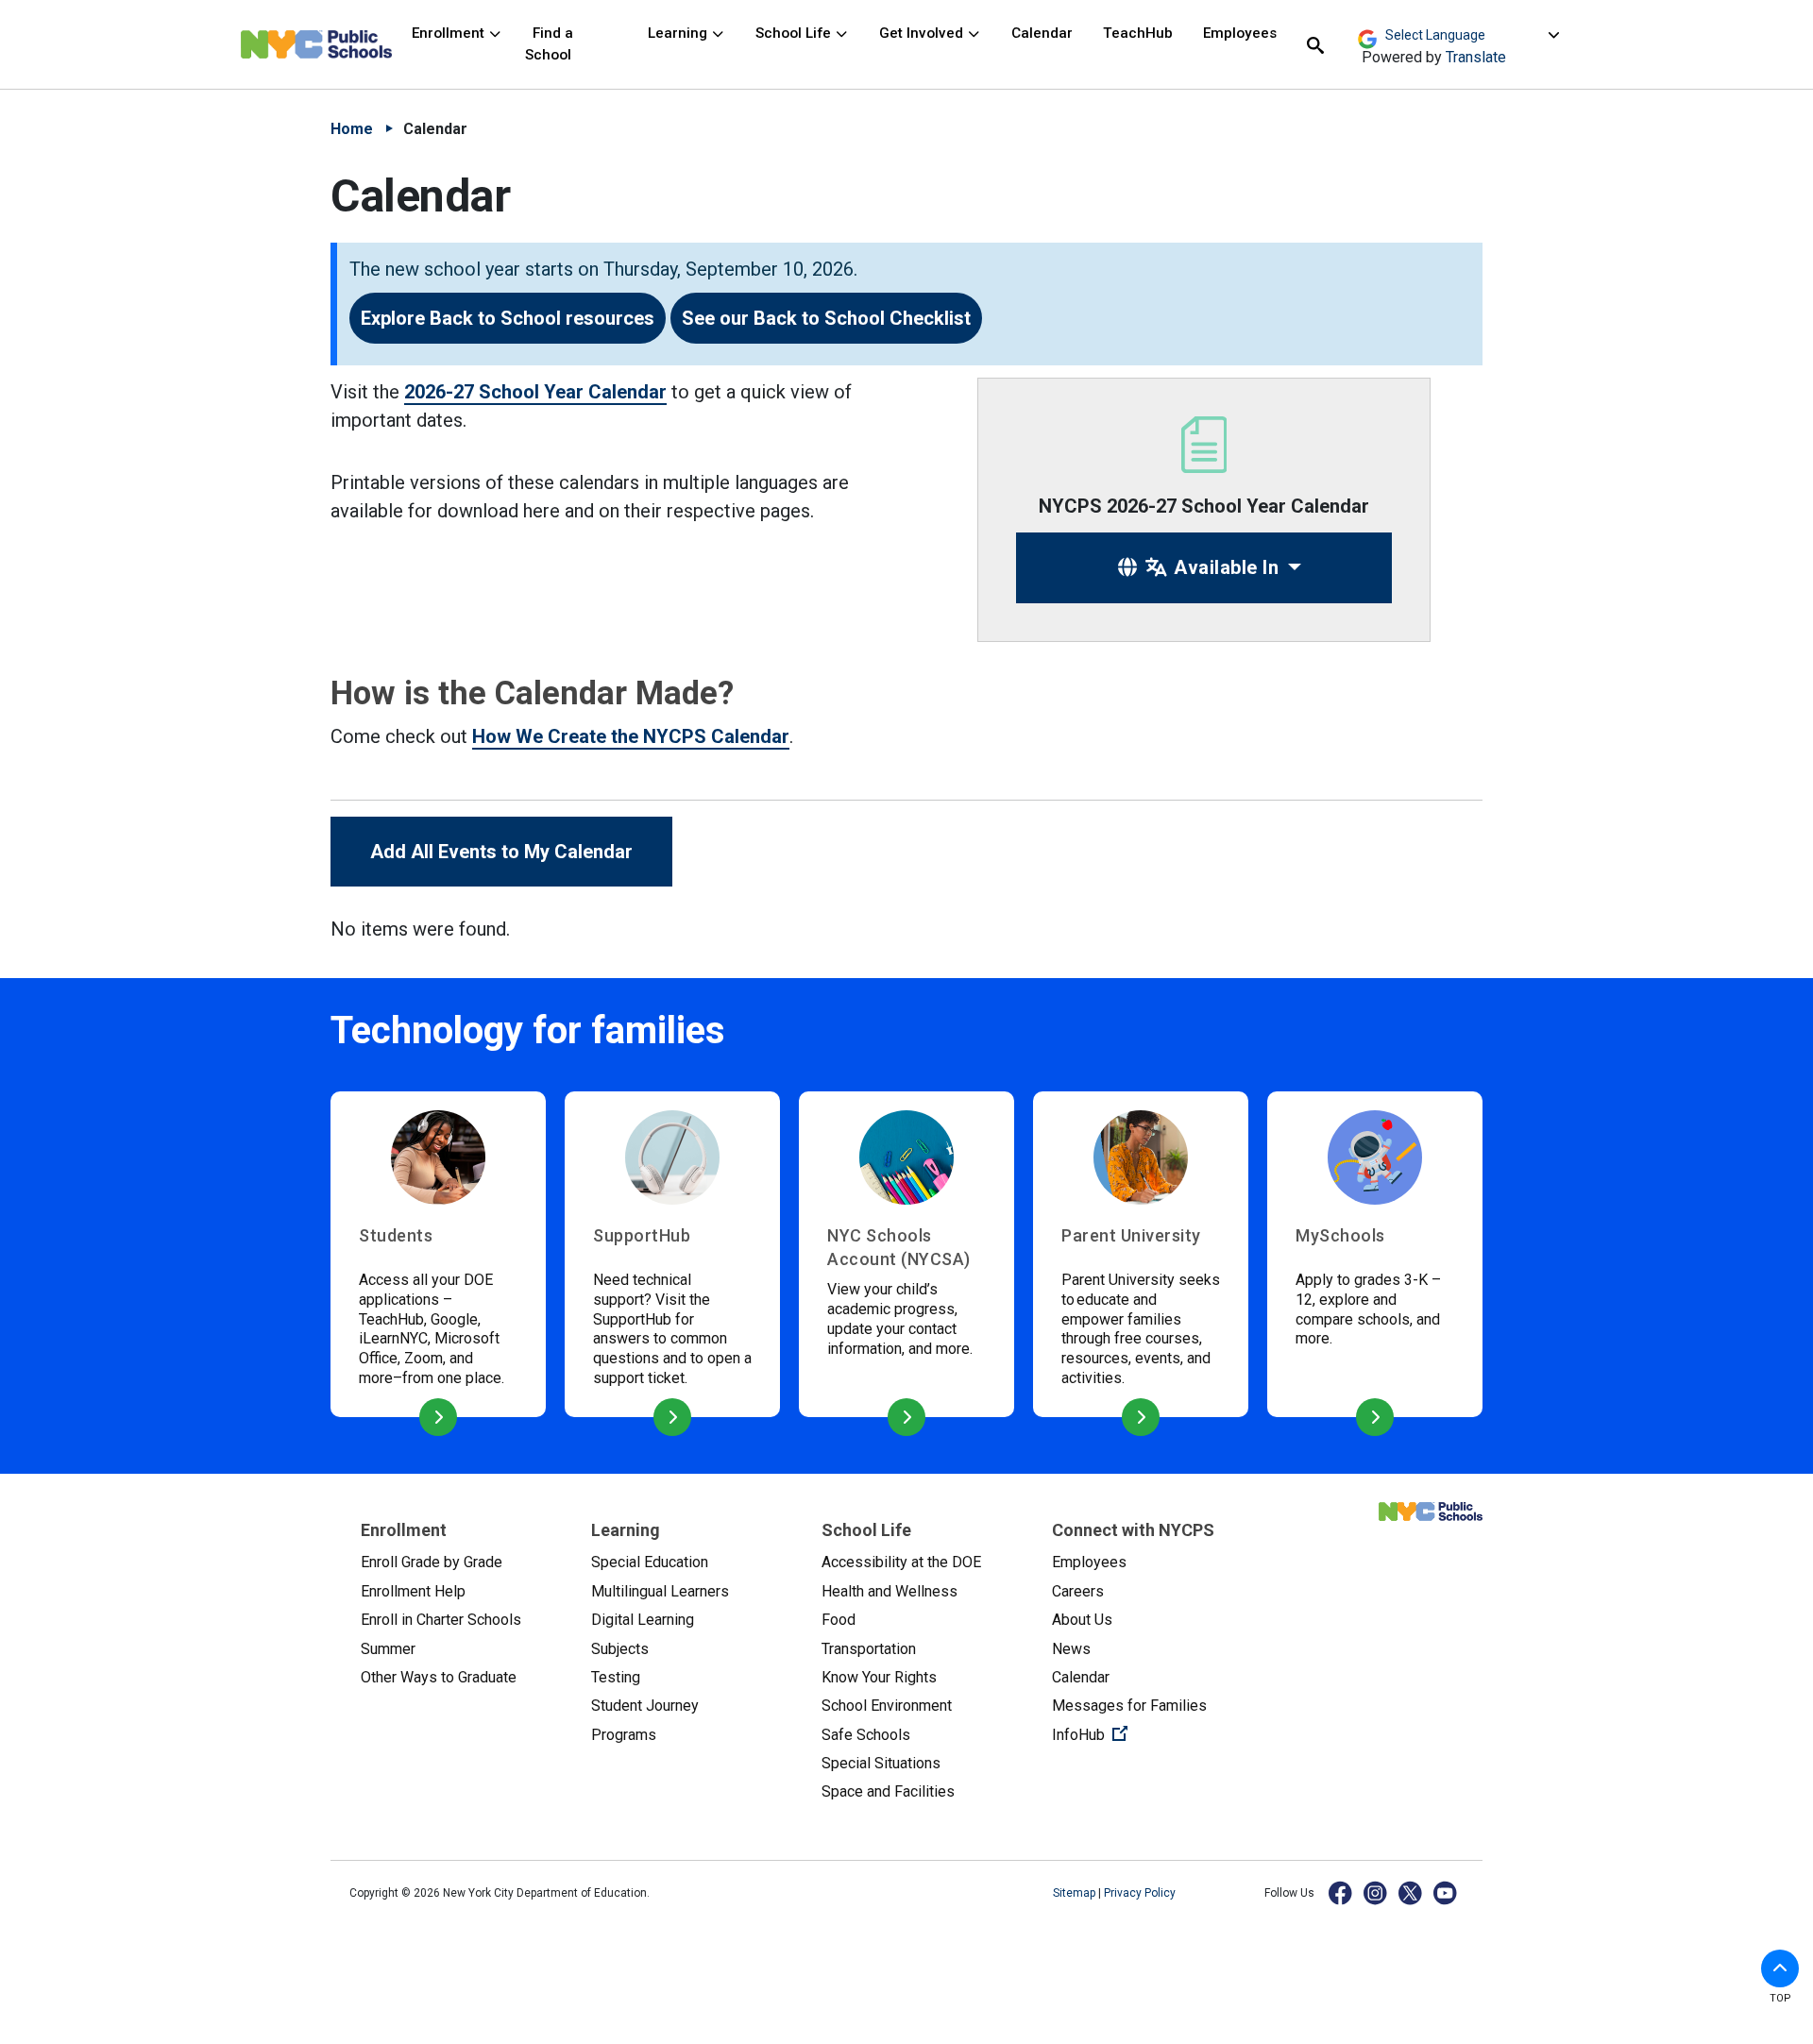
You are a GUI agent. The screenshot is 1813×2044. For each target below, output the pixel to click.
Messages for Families (1129, 1706)
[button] (1780, 1968)
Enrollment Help (413, 1591)
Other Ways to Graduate (439, 1677)
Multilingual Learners (660, 1591)
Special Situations (881, 1763)
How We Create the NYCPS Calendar (631, 736)
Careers (1078, 1591)
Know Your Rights (879, 1677)
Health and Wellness (890, 1591)
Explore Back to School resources (508, 318)
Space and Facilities (888, 1791)
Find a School (549, 44)
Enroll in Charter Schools (441, 1620)
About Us (1082, 1620)
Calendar (1042, 33)
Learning (679, 33)
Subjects (620, 1649)
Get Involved (923, 33)
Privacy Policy (1140, 1893)
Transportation (869, 1649)
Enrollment (450, 33)
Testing (616, 1677)
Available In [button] (1224, 567)
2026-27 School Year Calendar (535, 392)
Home (352, 129)
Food (839, 1620)
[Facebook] (1341, 1892)
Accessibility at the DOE (901, 1562)
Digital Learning (643, 1620)
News (1071, 1649)
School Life (795, 33)
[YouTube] (1446, 1892)
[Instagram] (1376, 1892)
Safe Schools (866, 1735)
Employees (1240, 33)
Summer (388, 1649)
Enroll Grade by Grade (432, 1562)
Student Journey (645, 1706)
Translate (1476, 57)
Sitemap (1076, 1893)
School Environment (887, 1706)
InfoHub (1152, 1734)
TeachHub (1138, 33)
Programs (624, 1735)
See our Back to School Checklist (826, 318)
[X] (1411, 1892)
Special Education (650, 1562)
